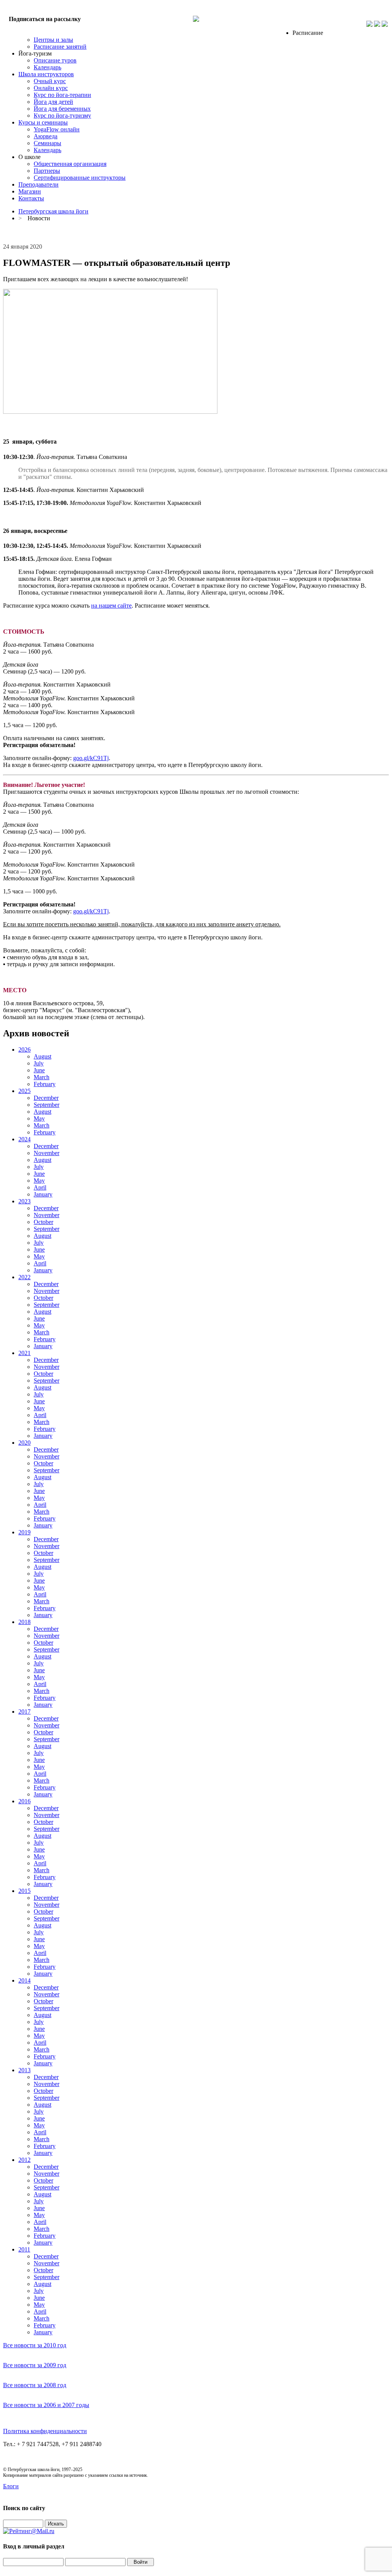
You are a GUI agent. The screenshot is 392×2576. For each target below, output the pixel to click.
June (39, 1070)
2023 (24, 1201)
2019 (24, 1532)
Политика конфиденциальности (45, 2431)
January (43, 1194)
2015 (24, 1891)
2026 (24, 1050)
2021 (24, 1353)
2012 (24, 2160)
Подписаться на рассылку (45, 19)
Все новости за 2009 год (35, 2365)
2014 (24, 1980)
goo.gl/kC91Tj (91, 758)
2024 (24, 1139)
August (42, 1056)
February (45, 1084)
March (42, 1077)
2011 (24, 2249)
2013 (24, 2070)
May (39, 1118)
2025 (24, 1091)
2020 (24, 1443)
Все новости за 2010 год (35, 2345)
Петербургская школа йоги (53, 211)
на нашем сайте (111, 605)
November (47, 1153)
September (47, 1105)
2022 (24, 1277)
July (39, 1063)
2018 (24, 1622)
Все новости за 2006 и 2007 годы (46, 2405)
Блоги (11, 2486)
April (40, 1187)
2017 (24, 1712)
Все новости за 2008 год (35, 2385)
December (46, 1098)
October (43, 1222)
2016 (24, 1801)
